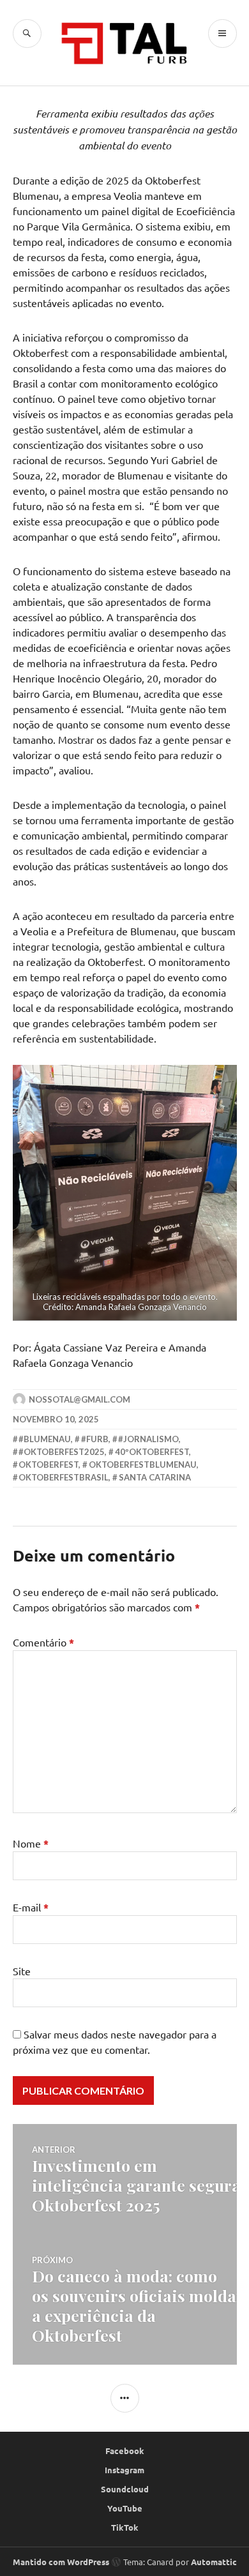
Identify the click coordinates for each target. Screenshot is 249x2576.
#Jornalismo (148, 1439)
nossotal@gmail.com (79, 1399)
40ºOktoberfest (152, 1452)
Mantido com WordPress (61, 2562)
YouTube (125, 2508)
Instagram (124, 2470)
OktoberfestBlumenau (143, 1465)
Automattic (214, 2562)
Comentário (43, 1642)
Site (22, 1971)
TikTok (125, 2527)
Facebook (125, 2451)
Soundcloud (125, 2489)
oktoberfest (49, 1465)
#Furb (95, 1439)
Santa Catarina (155, 1477)
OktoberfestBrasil (64, 1477)
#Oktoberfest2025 (62, 1452)
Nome (31, 1843)
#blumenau (45, 1439)
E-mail (31, 1907)
